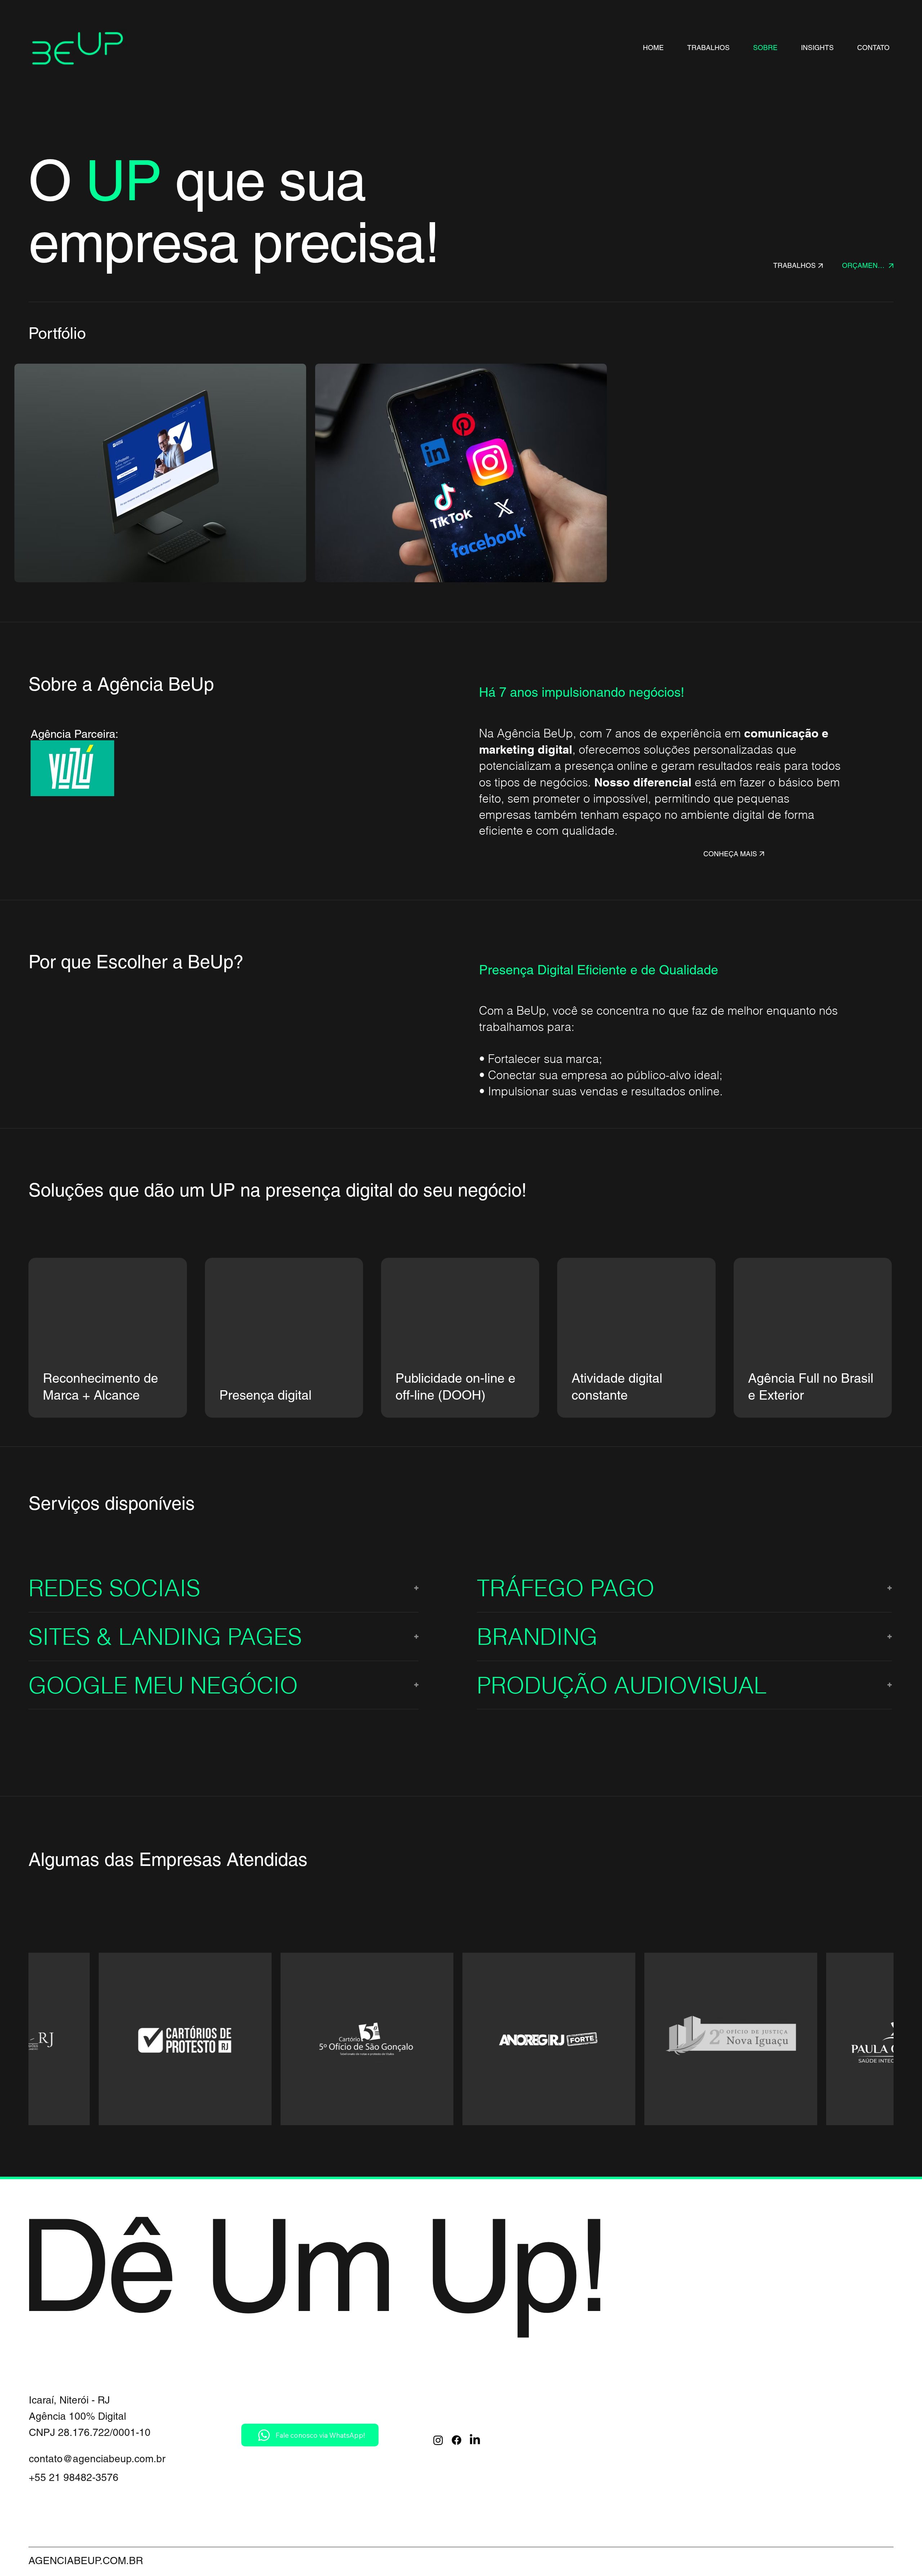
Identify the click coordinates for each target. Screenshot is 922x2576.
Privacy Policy (541, 2423)
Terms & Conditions (554, 2439)
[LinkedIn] (475, 2440)
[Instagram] (438, 2440)
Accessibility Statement (562, 2455)
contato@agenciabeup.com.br (97, 2459)
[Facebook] (456, 2440)
